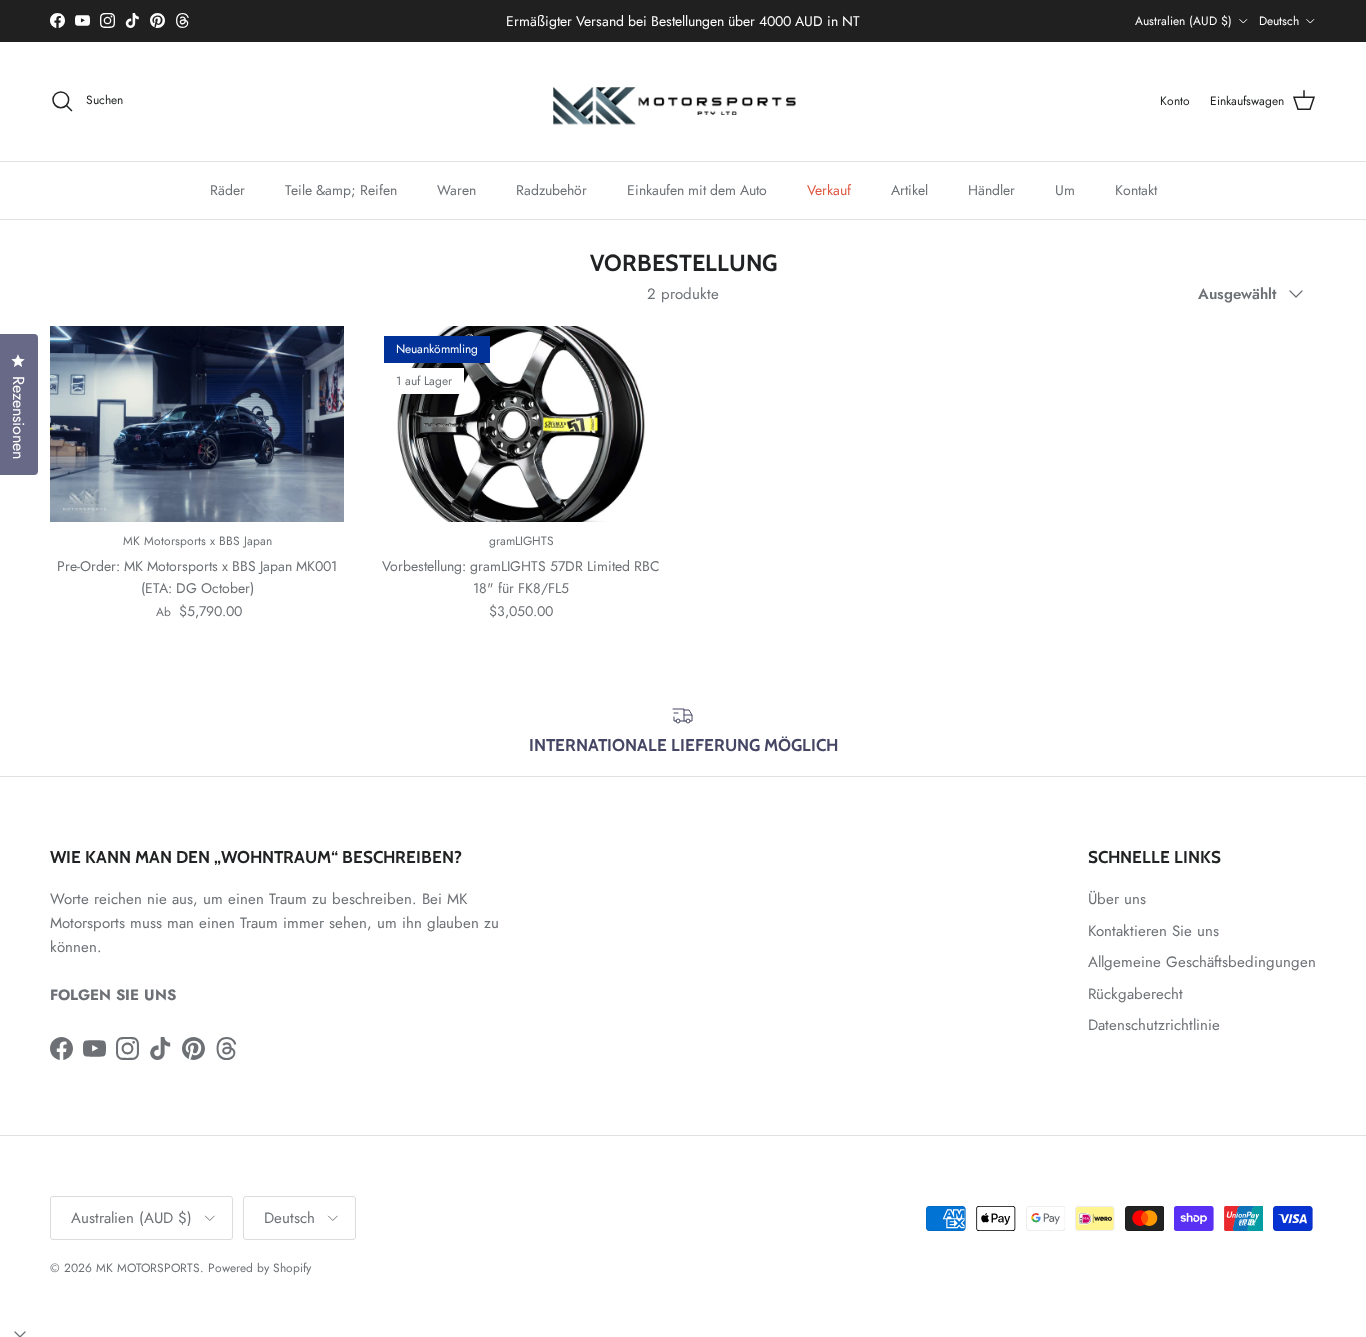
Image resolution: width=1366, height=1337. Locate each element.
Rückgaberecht (1135, 994)
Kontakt (1136, 189)
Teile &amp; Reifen (341, 189)
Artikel (909, 189)
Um (1065, 189)
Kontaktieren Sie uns (1153, 931)
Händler (991, 189)
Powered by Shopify (259, 1268)
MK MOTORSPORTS (148, 1268)
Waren (456, 189)
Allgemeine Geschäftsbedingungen (1202, 962)
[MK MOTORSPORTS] (683, 101)
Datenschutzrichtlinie (1154, 1025)
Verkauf (829, 189)
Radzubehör (551, 189)
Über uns (1117, 899)
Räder (227, 189)
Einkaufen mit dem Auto (697, 189)
